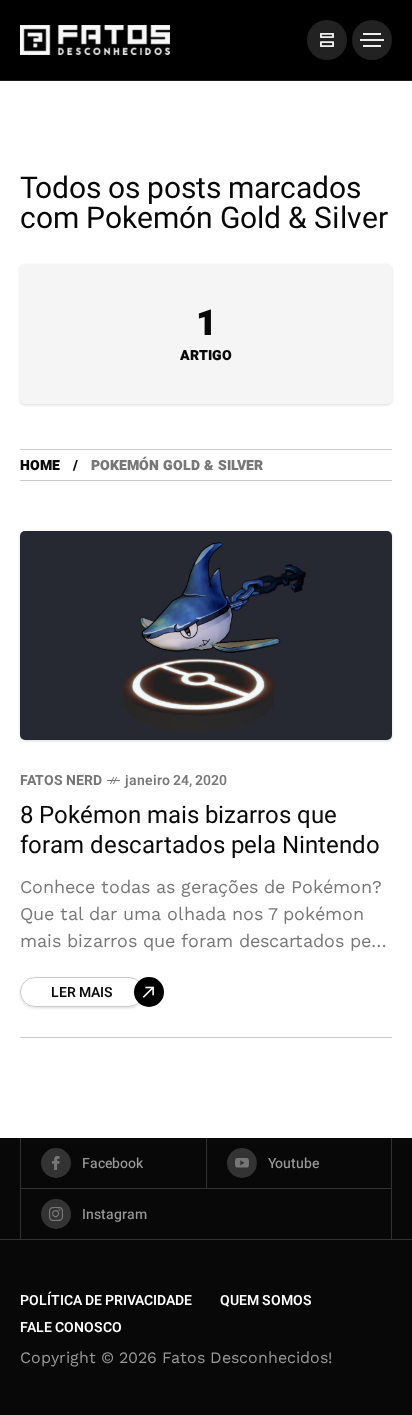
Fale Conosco (71, 1327)
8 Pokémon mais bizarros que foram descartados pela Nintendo (200, 830)
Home (40, 465)
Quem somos (266, 1300)
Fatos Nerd (61, 780)
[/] (327, 40)
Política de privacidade (106, 1300)
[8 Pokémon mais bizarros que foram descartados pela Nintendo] (206, 635)
